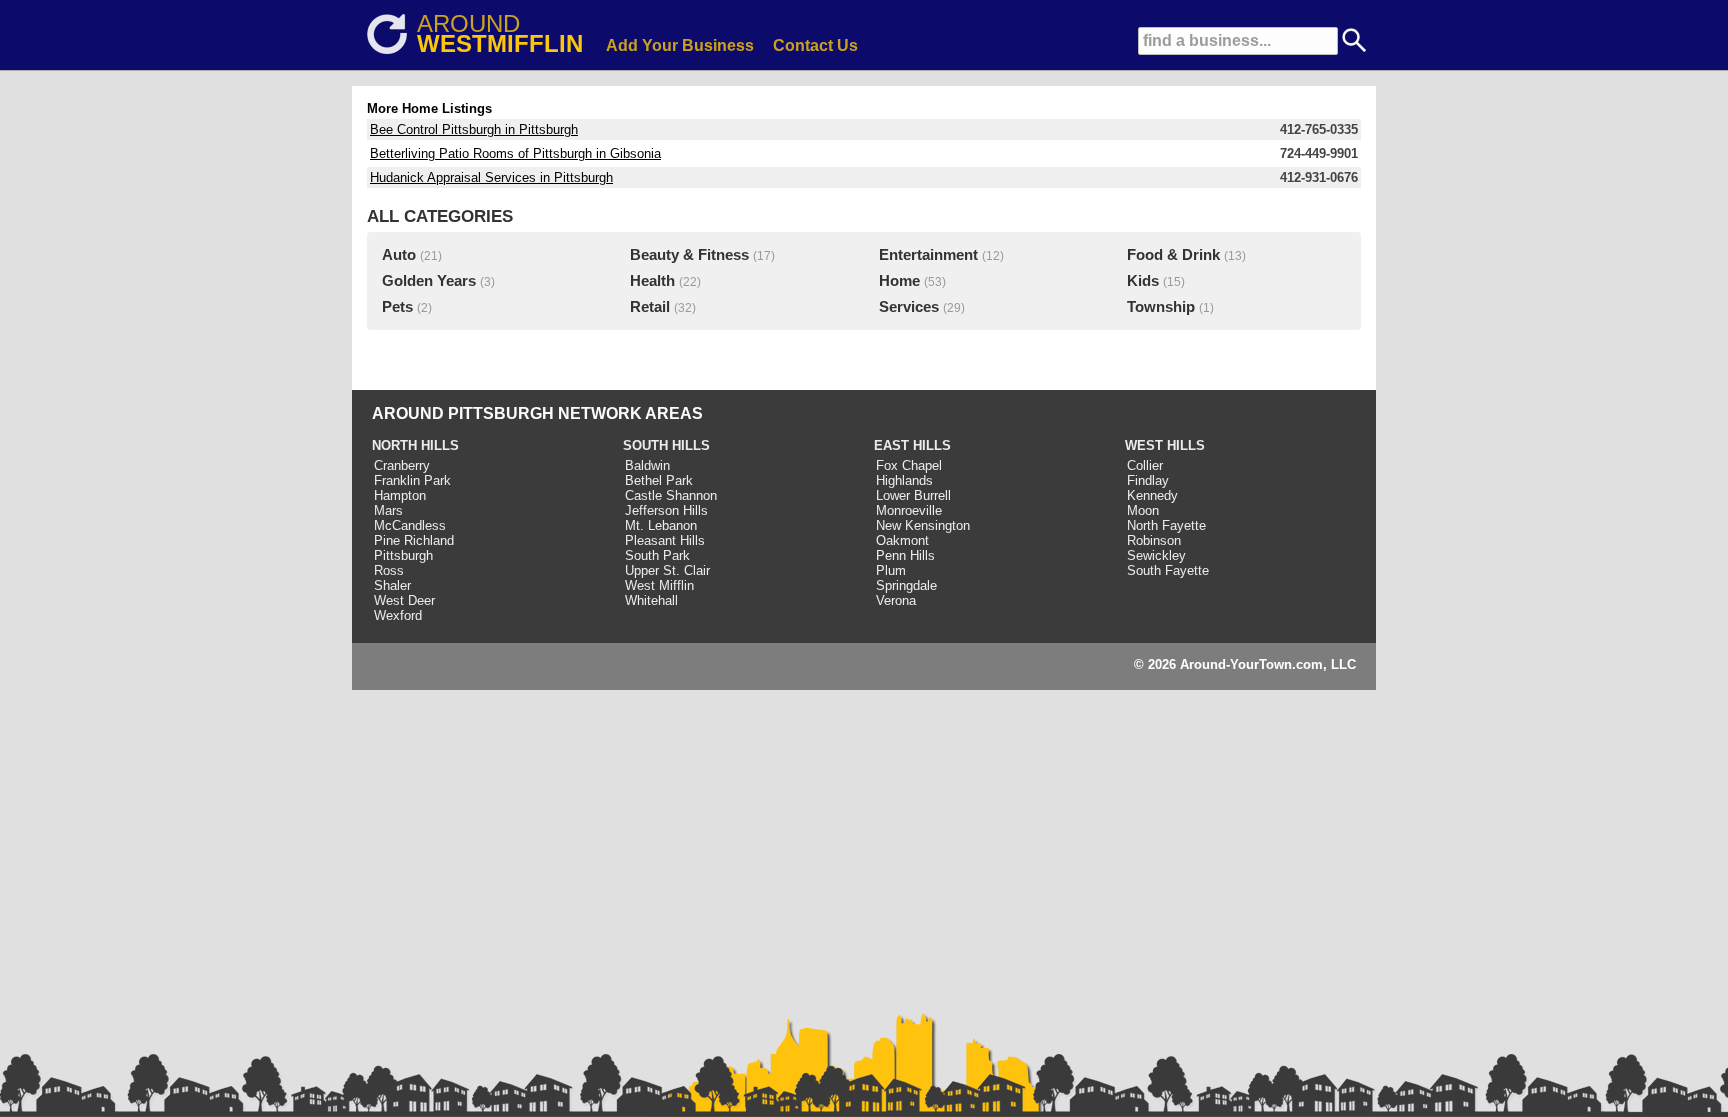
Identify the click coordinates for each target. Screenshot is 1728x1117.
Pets (397, 307)
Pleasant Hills (665, 540)
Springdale (906, 585)
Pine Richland (414, 540)
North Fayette (1166, 525)
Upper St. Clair (667, 570)
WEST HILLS (1165, 445)
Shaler (392, 585)
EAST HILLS (912, 445)
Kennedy (1152, 495)
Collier (1145, 465)
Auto (399, 255)
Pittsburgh (403, 555)
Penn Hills (905, 555)
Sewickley (1156, 555)
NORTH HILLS (415, 445)
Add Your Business (680, 45)
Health (652, 281)
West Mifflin (659, 585)
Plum (891, 570)
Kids (1143, 281)
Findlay (1148, 480)
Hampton (400, 495)
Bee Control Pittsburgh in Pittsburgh (474, 129)
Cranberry (402, 465)
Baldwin (647, 465)
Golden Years (429, 281)
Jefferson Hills (666, 510)
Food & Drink (1173, 255)
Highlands (904, 480)
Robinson (1154, 540)
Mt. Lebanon (661, 525)
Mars (388, 510)
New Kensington (923, 525)
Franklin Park (412, 480)
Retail (650, 307)
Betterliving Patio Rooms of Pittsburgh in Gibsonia (515, 153)
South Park (657, 555)
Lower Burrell (913, 495)
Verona (896, 600)
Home (899, 281)
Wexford (398, 615)
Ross (389, 570)
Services (909, 307)
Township (1161, 307)
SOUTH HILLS (666, 445)
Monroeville (909, 510)
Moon (1143, 510)
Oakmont (902, 540)
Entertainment (928, 255)
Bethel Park (659, 480)
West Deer (404, 600)
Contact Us (815, 45)
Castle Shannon (671, 495)
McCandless (410, 525)
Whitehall (651, 600)
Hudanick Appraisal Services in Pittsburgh (491, 177)
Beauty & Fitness (689, 255)
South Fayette (1168, 570)
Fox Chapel (909, 465)
